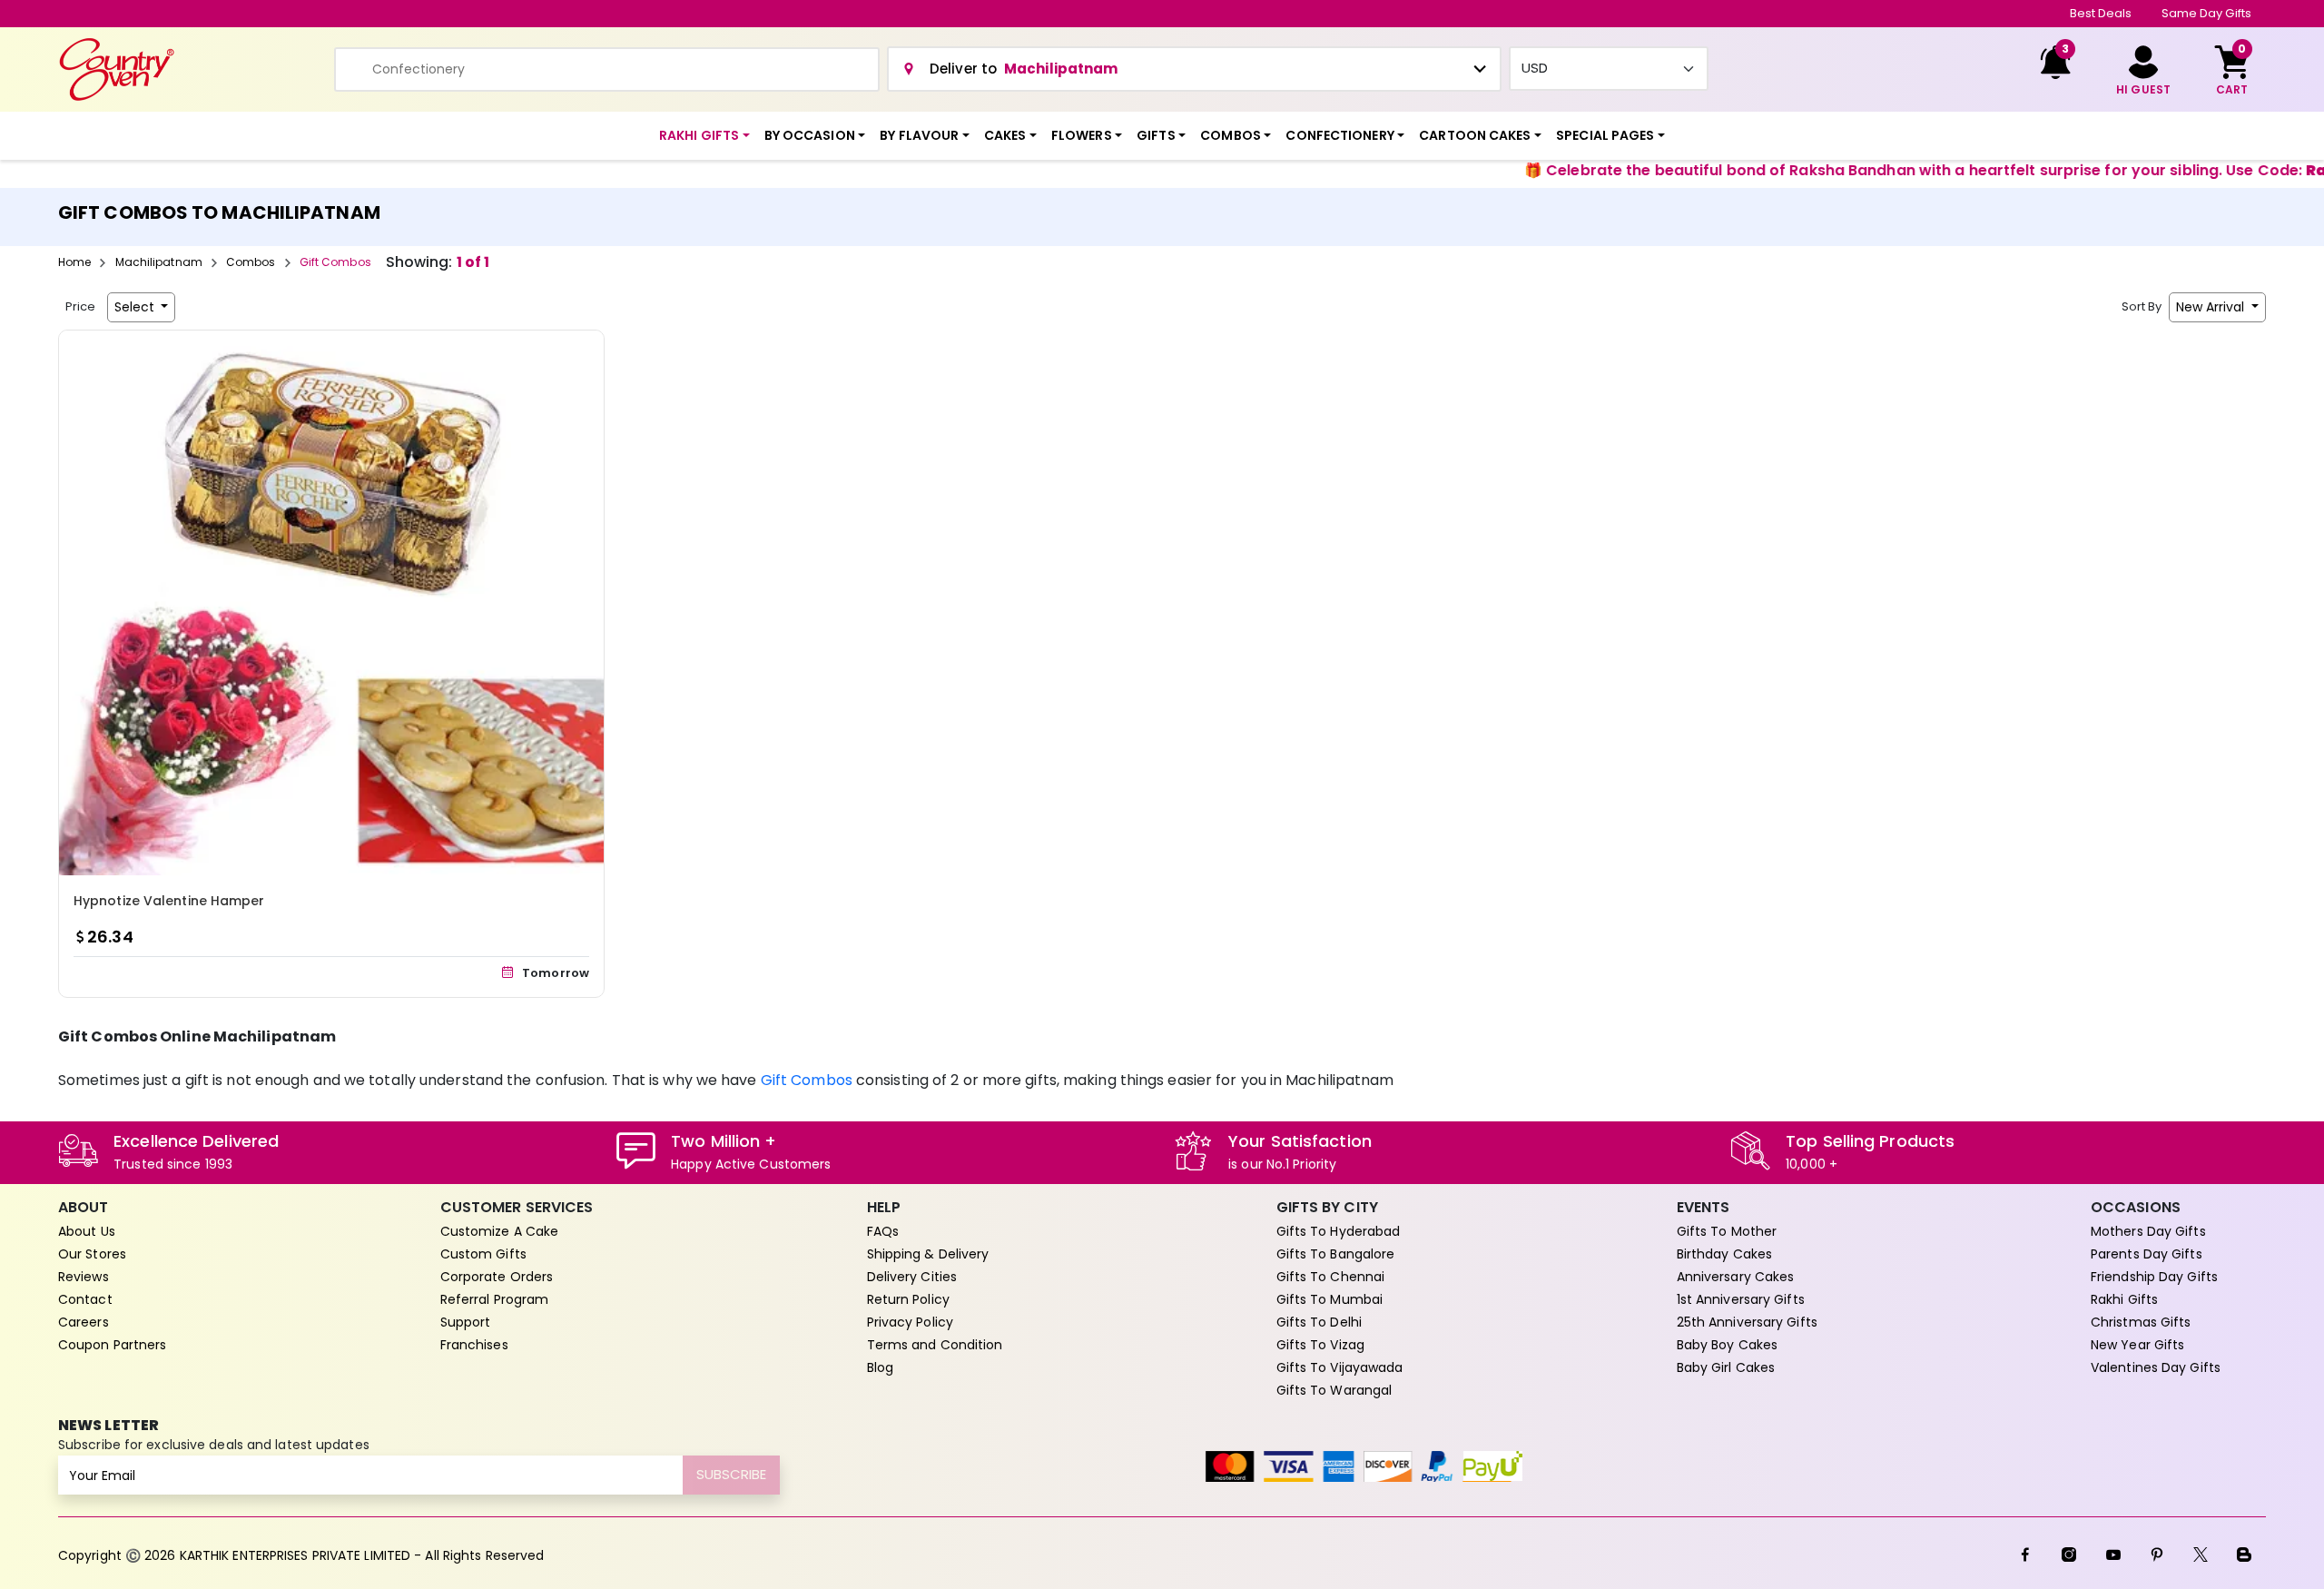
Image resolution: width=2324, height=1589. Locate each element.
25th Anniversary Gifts (1747, 1322)
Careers (84, 1322)
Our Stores (92, 1254)
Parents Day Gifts (2147, 1254)
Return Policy (908, 1299)
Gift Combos (807, 1080)
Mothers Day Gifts (2148, 1231)
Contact (85, 1299)
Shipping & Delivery (928, 1254)
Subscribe (731, 1474)
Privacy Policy (910, 1322)
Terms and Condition (935, 1345)
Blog (880, 1367)
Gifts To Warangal (1334, 1390)
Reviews (84, 1277)
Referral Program (495, 1299)
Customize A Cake (500, 1231)
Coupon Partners (113, 1345)
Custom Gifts (483, 1254)
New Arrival (2212, 307)
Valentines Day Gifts (2156, 1367)
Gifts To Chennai (1331, 1277)
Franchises (474, 1345)
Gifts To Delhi (1319, 1322)
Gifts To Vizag (1320, 1345)
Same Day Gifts (2206, 13)
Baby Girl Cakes (1726, 1367)
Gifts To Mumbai (1330, 1299)
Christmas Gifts (2141, 1322)
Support (466, 1322)
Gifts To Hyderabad (1339, 1231)
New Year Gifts (2137, 1345)
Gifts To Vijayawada (1340, 1367)
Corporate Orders (497, 1277)
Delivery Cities (912, 1277)
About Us (87, 1231)
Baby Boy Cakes (1727, 1345)
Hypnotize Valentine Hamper (169, 901)
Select (136, 307)
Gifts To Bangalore (1336, 1254)
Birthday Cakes (1724, 1254)
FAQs (883, 1231)
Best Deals (2101, 13)
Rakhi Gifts (2124, 1299)
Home (74, 262)
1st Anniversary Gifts (1741, 1299)
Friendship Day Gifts (2154, 1277)
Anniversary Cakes (1736, 1277)
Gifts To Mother (1727, 1231)
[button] (704, 136)
